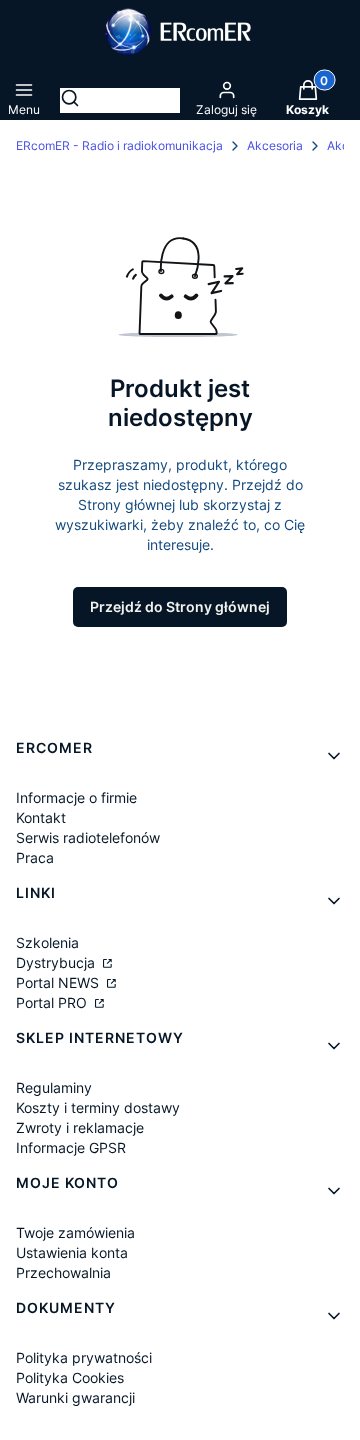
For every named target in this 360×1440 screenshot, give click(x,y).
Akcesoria (275, 145)
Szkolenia (47, 942)
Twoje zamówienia (75, 1232)
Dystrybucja (57, 962)
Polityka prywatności (84, 1357)
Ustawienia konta (72, 1252)
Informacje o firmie (76, 797)
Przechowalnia (63, 1272)
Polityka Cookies (70, 1377)
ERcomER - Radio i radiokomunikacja (119, 145)
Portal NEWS (59, 982)
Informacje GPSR (71, 1147)
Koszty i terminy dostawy (98, 1107)
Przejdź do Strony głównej (180, 606)
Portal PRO (53, 1002)
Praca (35, 857)
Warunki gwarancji (75, 1397)
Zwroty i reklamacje (80, 1127)
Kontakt (41, 817)
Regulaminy (54, 1087)
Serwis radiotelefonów (88, 837)
